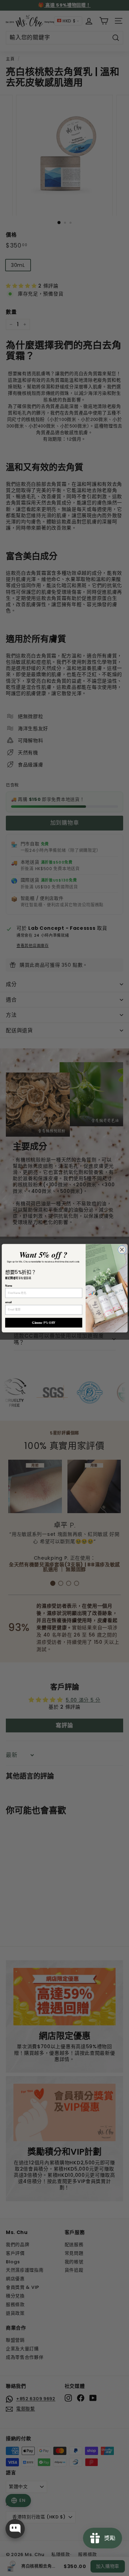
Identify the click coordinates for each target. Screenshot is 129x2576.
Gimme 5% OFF (44, 1322)
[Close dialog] (122, 1249)
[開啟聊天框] (15, 2529)
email (8, 1302)
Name (9, 1286)
